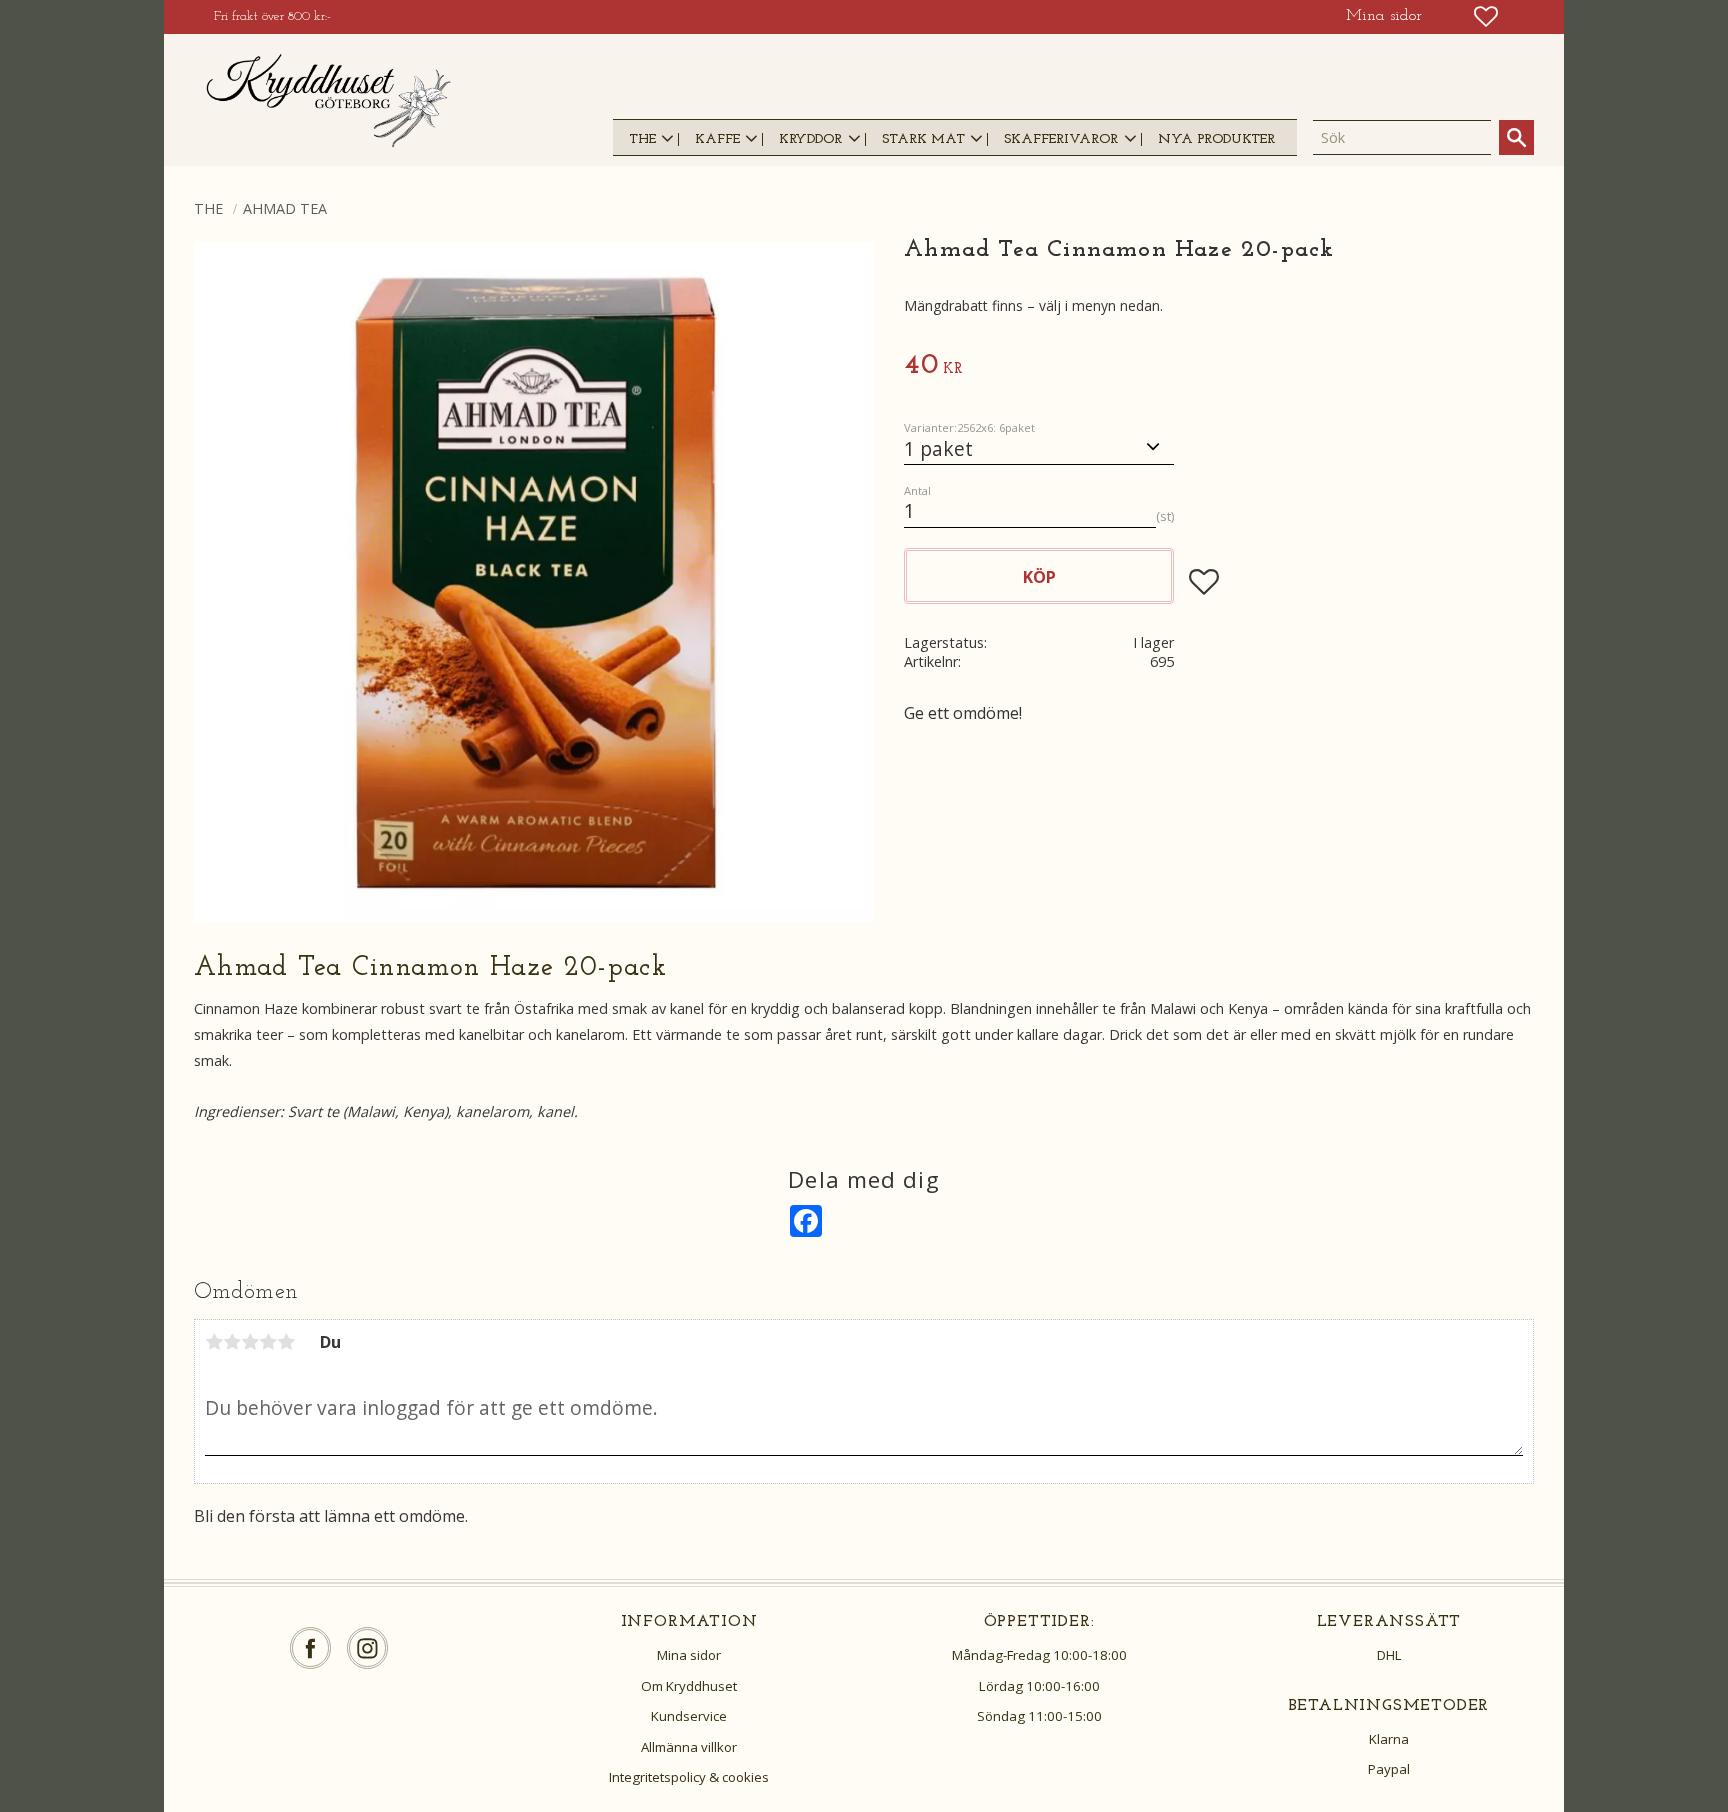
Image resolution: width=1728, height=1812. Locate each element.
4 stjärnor (268, 1342)
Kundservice (689, 1716)
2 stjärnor (232, 1342)
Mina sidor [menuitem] (1384, 16)
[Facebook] (310, 1648)
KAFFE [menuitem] (717, 139)
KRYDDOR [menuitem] (810, 139)
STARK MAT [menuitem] (923, 139)
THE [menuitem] (642, 139)
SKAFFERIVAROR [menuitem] (1061, 139)
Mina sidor (689, 1655)
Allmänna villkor (689, 1747)
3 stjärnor (250, 1342)
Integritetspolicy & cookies (689, 1777)
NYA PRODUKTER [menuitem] (1216, 139)
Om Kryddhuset (689, 1686)
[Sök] (1516, 137)
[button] (1486, 16)
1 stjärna (214, 1342)
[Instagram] (367, 1648)
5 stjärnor (286, 1342)
